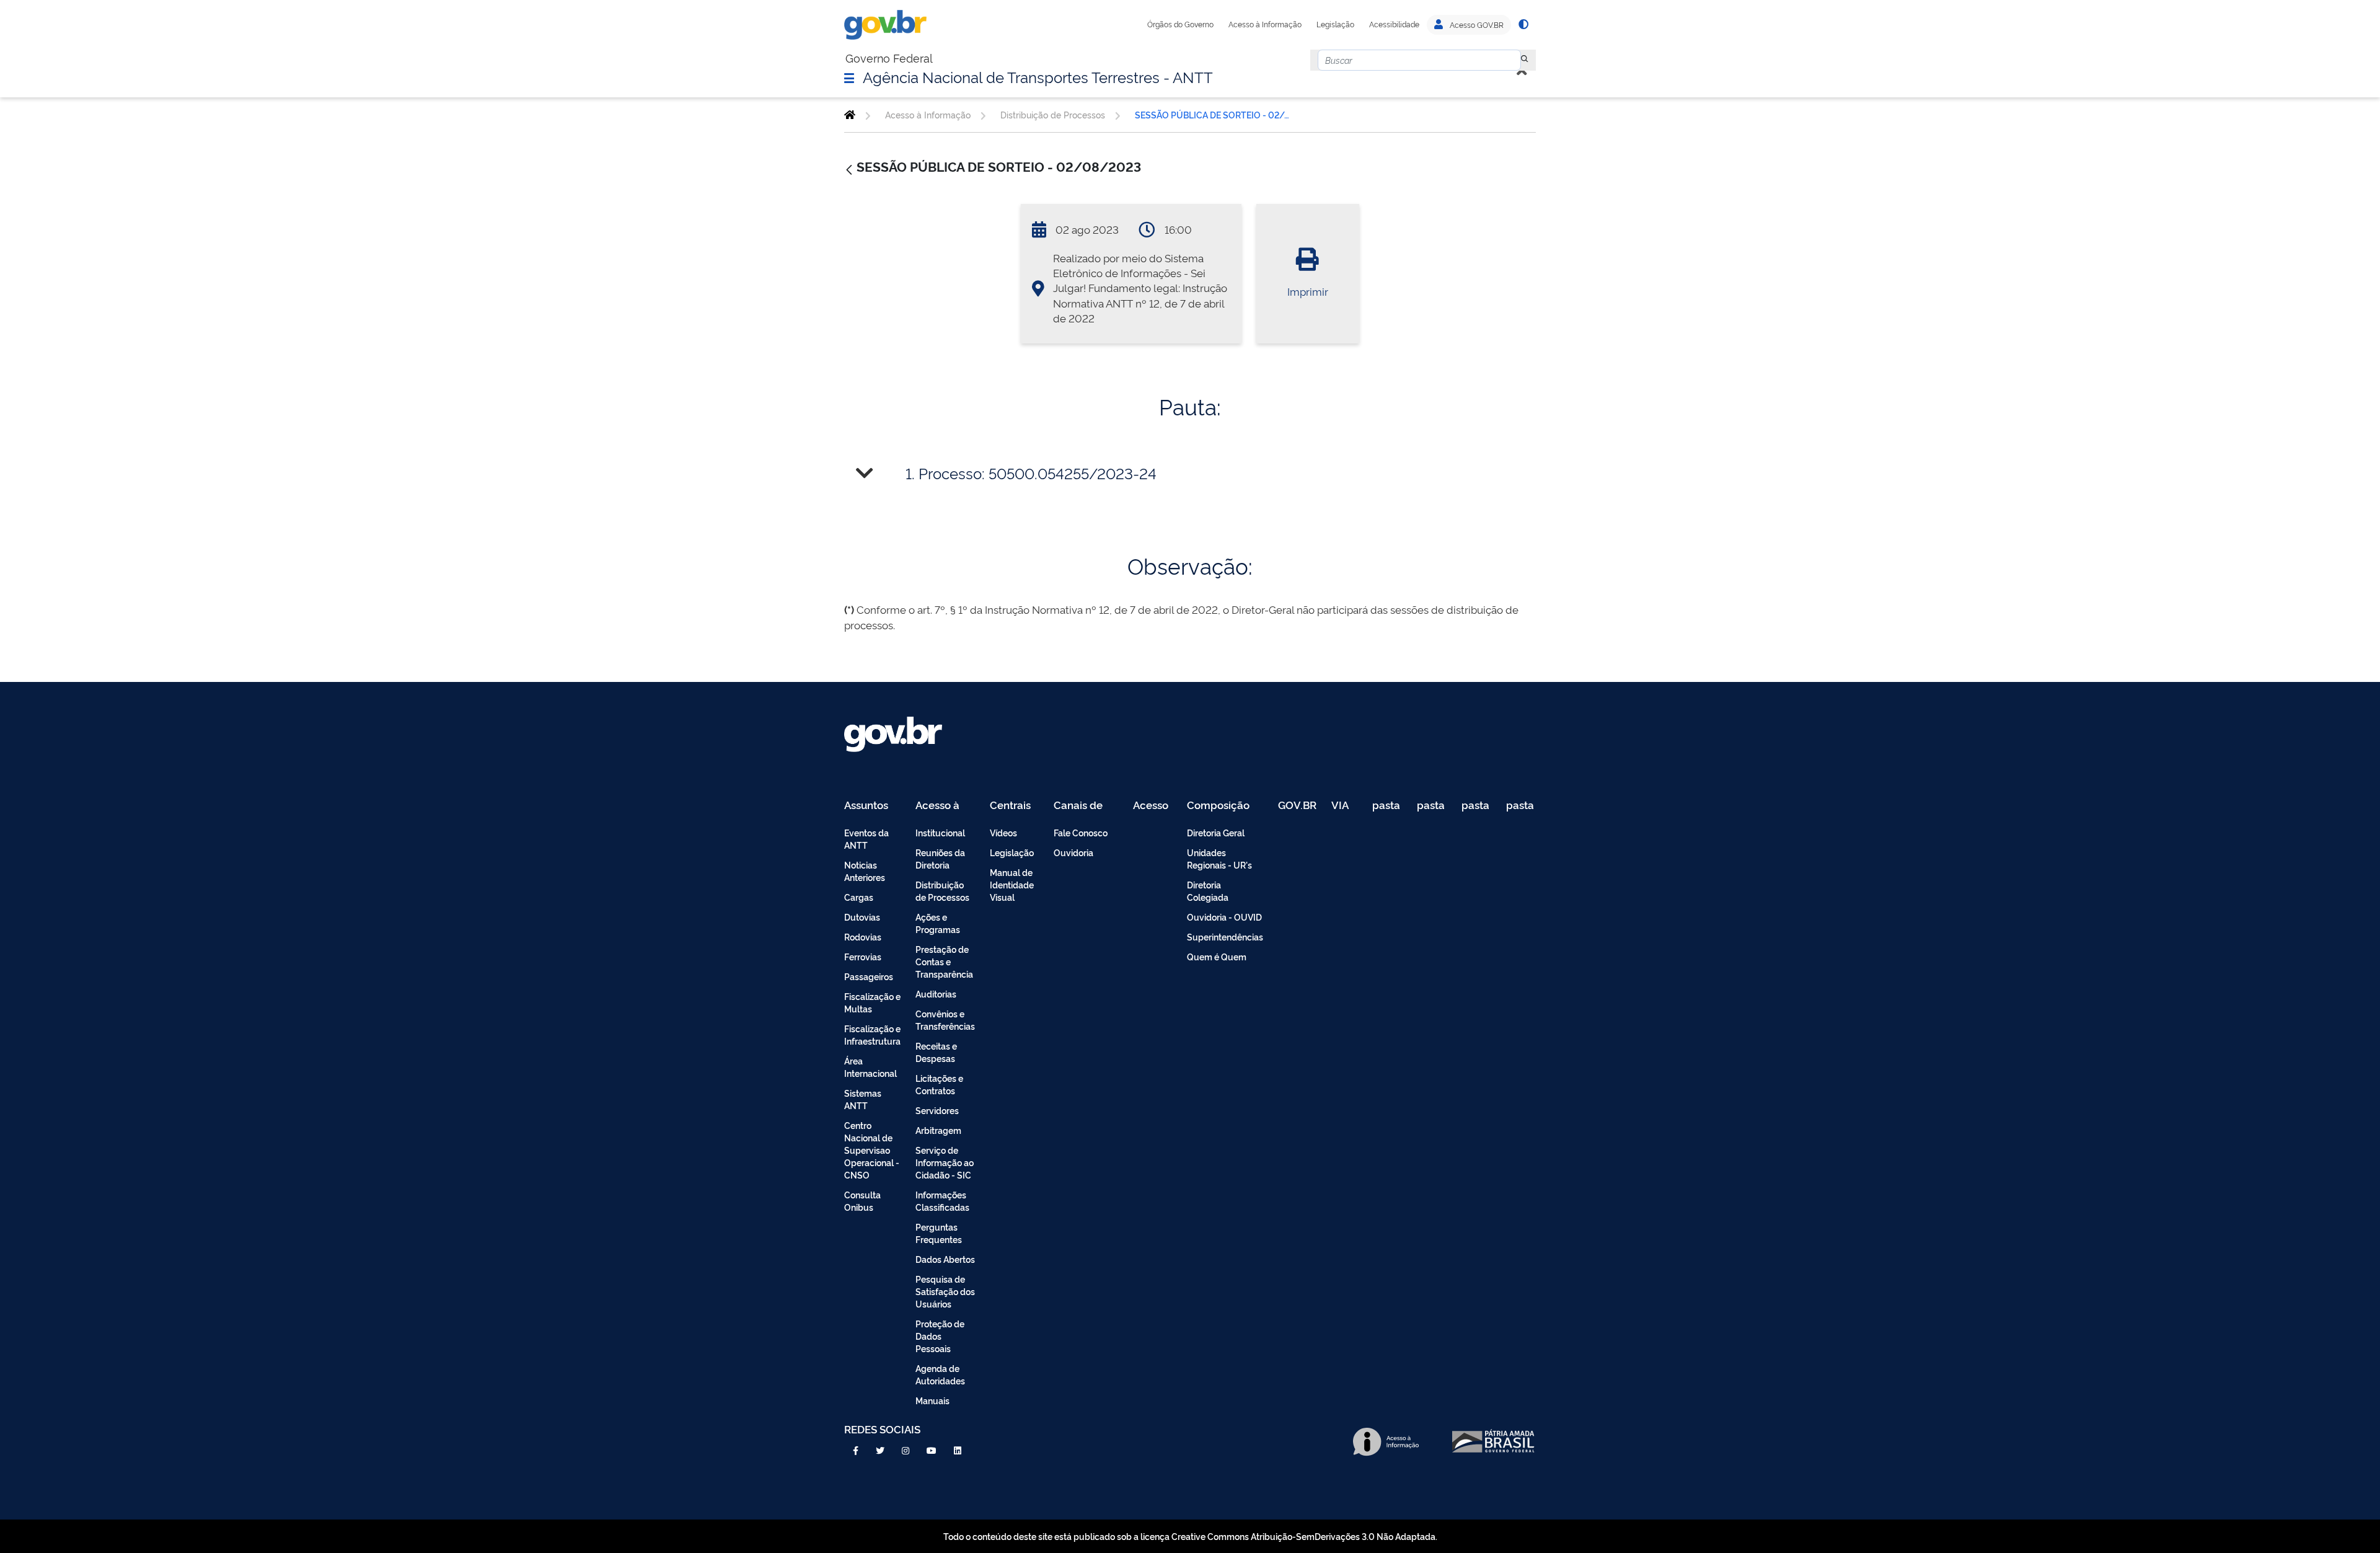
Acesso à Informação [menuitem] (944, 806)
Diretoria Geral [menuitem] (1216, 832)
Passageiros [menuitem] (869, 976)
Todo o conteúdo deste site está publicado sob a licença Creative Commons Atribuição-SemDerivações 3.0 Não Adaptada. (1190, 1536)
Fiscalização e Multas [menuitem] (872, 1002)
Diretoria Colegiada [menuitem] (1208, 891)
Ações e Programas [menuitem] (938, 923)
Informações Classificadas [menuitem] (942, 1201)
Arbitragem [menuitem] (938, 1130)
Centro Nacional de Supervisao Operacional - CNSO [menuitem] (872, 1150)
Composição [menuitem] (1218, 806)
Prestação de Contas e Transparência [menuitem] (944, 961)
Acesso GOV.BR (1476, 25)
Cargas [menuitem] (859, 897)
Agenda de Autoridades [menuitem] (940, 1374)
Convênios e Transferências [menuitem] (945, 1020)
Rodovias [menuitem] (863, 936)
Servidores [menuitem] (937, 1110)
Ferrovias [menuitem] (863, 956)
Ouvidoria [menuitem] (1073, 852)
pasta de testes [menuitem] (1387, 806)
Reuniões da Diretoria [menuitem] (940, 858)
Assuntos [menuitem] (866, 806)
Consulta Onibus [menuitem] (862, 1201)
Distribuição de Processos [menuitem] (942, 891)
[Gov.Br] (885, 25)
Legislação (1335, 24)
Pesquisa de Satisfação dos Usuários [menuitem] (945, 1291)
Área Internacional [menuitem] (870, 1067)
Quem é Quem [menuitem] (1217, 956)
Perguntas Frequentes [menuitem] (939, 1233)
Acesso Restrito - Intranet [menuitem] (1153, 806)
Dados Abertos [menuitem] (945, 1259)
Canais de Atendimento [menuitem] (1086, 806)
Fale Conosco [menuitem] (1081, 832)
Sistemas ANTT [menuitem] (863, 1099)
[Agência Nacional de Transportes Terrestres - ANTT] (850, 115)
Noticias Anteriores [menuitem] (865, 871)
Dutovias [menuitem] (862, 917)
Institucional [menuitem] (940, 832)
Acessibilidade (1394, 24)
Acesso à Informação (1265, 24)
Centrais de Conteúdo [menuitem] (1014, 806)
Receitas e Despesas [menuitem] (936, 1052)
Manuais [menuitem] (932, 1400)
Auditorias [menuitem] (936, 993)
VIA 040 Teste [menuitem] (1344, 806)
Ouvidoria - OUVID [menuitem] (1224, 917)
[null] (1525, 60)
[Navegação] (849, 77)
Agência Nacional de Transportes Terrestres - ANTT (1038, 76)
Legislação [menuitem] (1012, 852)
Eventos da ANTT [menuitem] (866, 838)
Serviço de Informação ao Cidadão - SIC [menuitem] (945, 1162)
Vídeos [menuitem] (1003, 832)
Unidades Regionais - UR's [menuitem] (1219, 858)
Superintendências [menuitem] (1225, 936)
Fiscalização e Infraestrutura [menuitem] (872, 1034)
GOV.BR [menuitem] (1297, 806)
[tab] (1190, 473)
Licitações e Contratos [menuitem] (939, 1084)
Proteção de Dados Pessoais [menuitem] (940, 1336)
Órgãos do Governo (1180, 24)
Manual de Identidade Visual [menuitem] (1012, 884)
